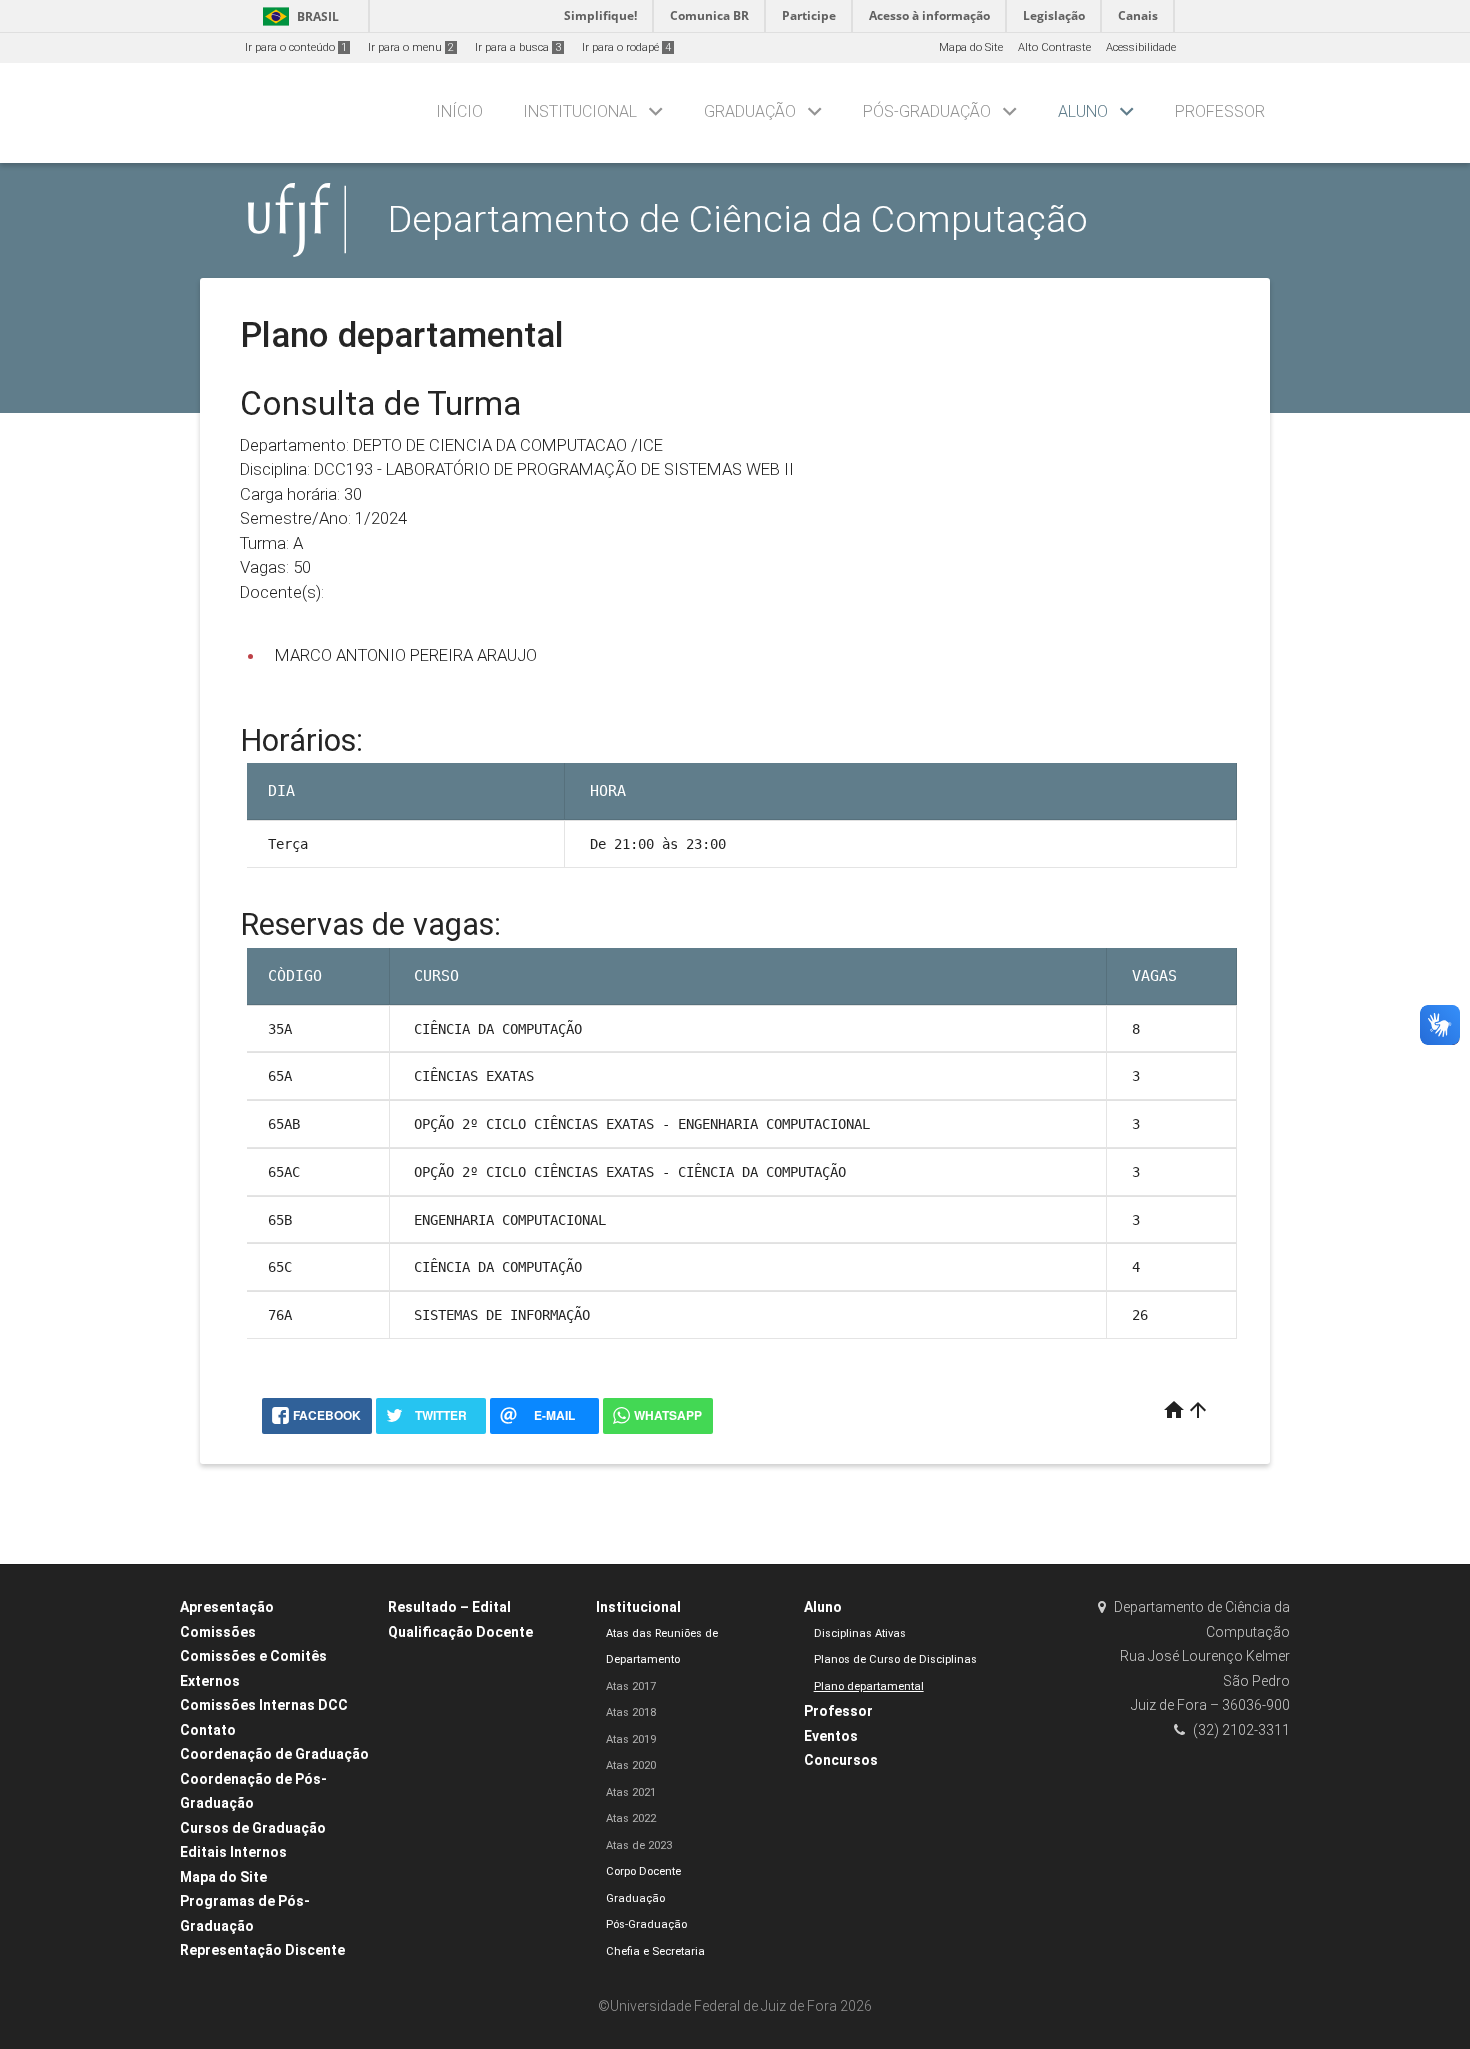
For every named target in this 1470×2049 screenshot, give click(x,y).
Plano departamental (869, 1686)
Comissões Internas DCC (264, 1705)
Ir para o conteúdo (296, 47)
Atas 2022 (631, 1818)
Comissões (218, 1632)
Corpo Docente (643, 1871)
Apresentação (227, 1607)
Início (459, 111)
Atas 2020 (631, 1765)
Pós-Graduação (927, 111)
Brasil (297, 16)
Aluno (1083, 111)
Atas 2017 (631, 1686)
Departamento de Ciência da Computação (738, 219)
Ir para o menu (411, 47)
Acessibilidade (1141, 47)
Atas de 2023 (639, 1845)
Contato (208, 1730)
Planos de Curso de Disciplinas (895, 1659)
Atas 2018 (631, 1712)
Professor (1220, 111)
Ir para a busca (518, 47)
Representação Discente (262, 1950)
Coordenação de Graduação (274, 1754)
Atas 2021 (631, 1792)
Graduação (750, 111)
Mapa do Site (971, 47)
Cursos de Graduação (253, 1828)
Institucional (580, 111)
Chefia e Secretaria (655, 1951)
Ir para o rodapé (626, 47)
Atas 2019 (631, 1739)
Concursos (841, 1760)
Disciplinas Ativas (860, 1633)
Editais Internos (233, 1852)
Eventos (831, 1736)
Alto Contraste (1054, 47)
